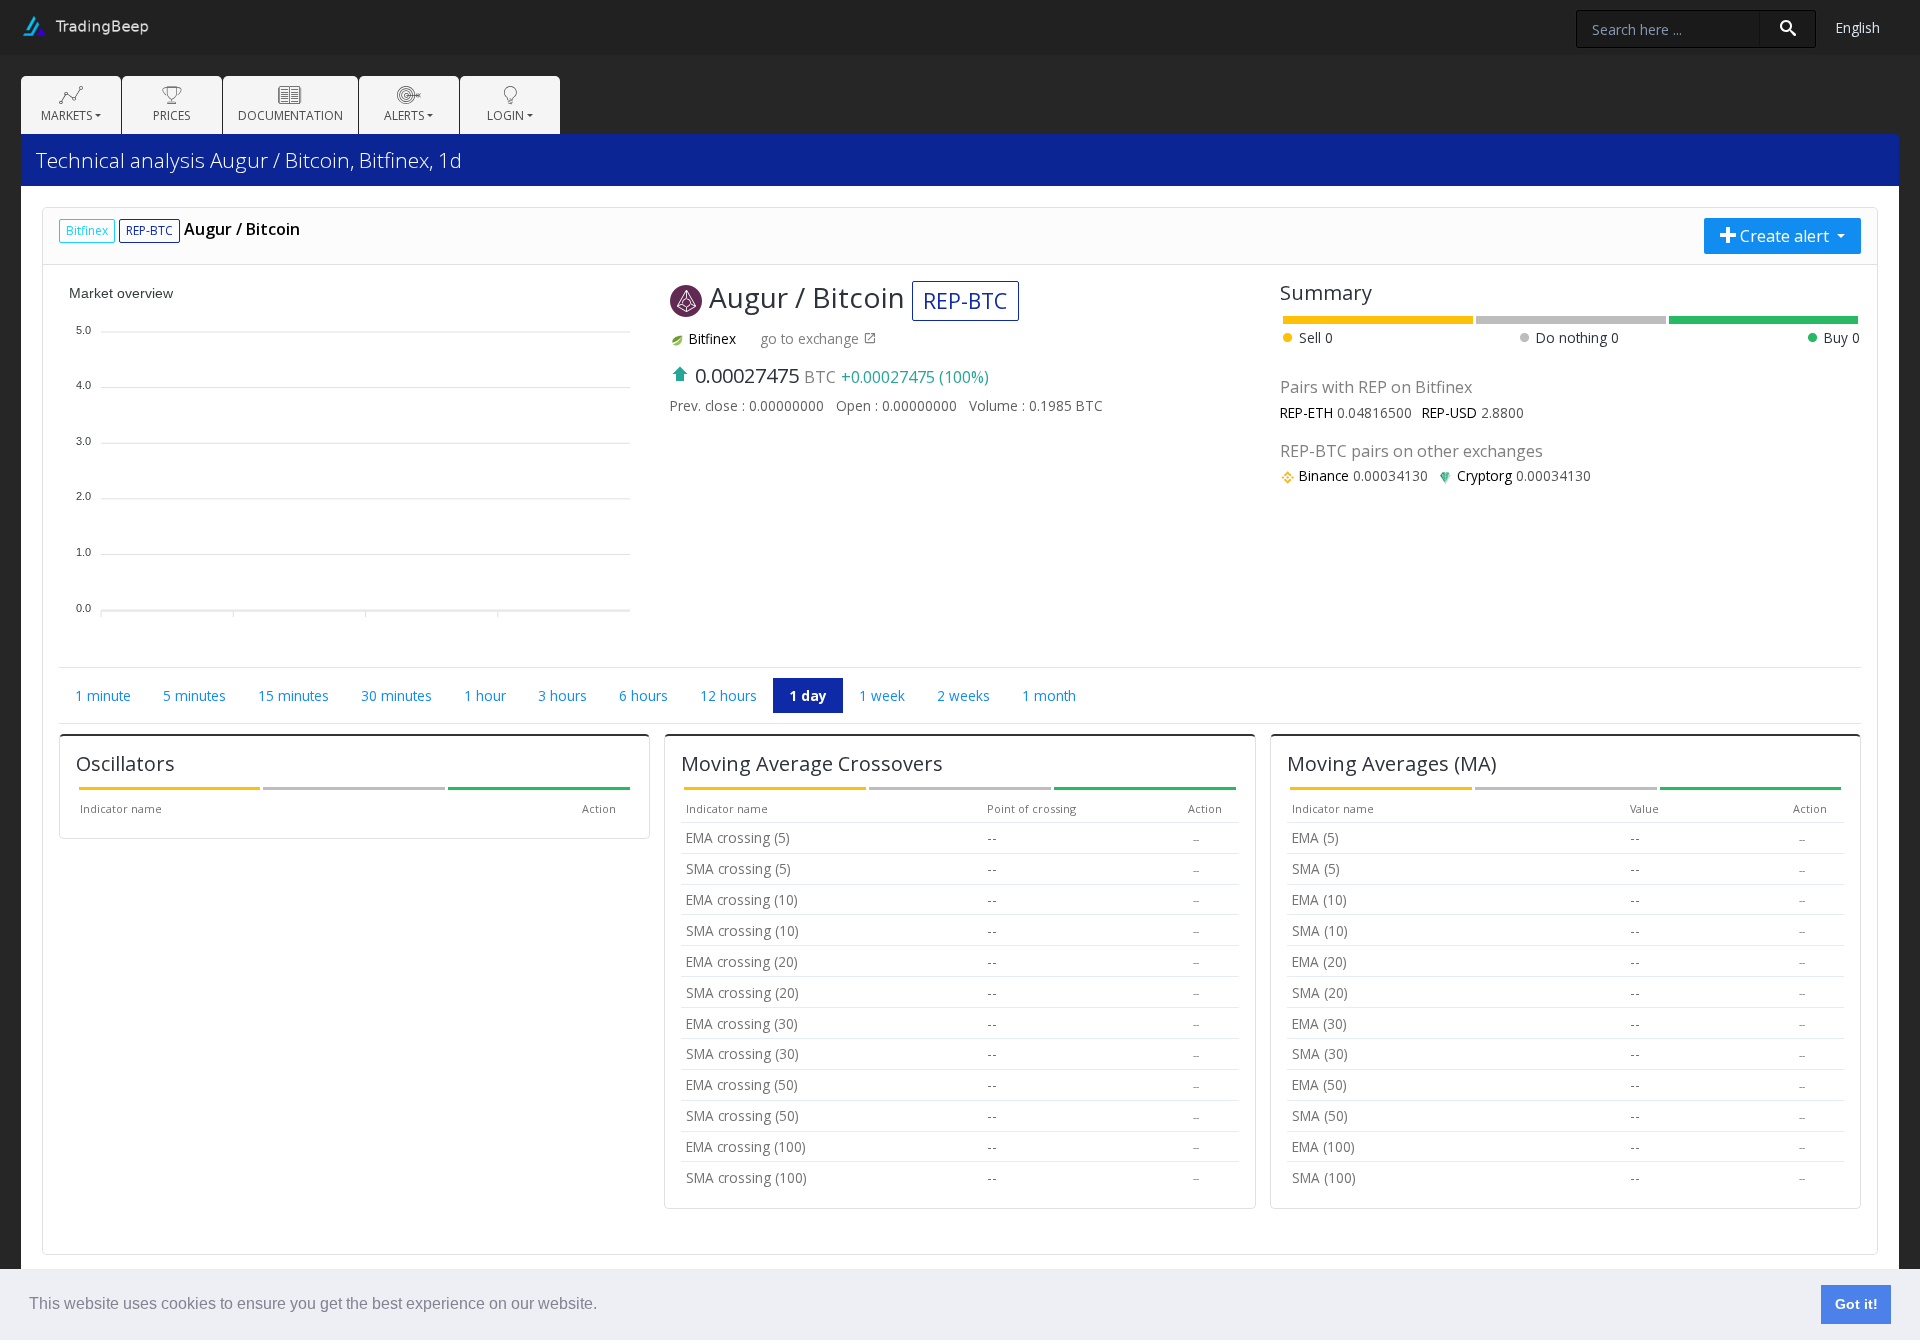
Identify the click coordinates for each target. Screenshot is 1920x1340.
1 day (808, 695)
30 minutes (396, 695)
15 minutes (293, 695)
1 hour (485, 695)
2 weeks (963, 695)
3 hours (562, 695)
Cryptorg (1484, 475)
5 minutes (194, 695)
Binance (1324, 475)
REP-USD (1449, 412)
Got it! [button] (1856, 1304)
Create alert (1784, 236)
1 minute (103, 695)
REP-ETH (1306, 412)
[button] (604, 1306)
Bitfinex (712, 338)
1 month (1049, 695)
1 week (882, 695)
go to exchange (811, 338)
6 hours (643, 695)
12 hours (728, 695)
